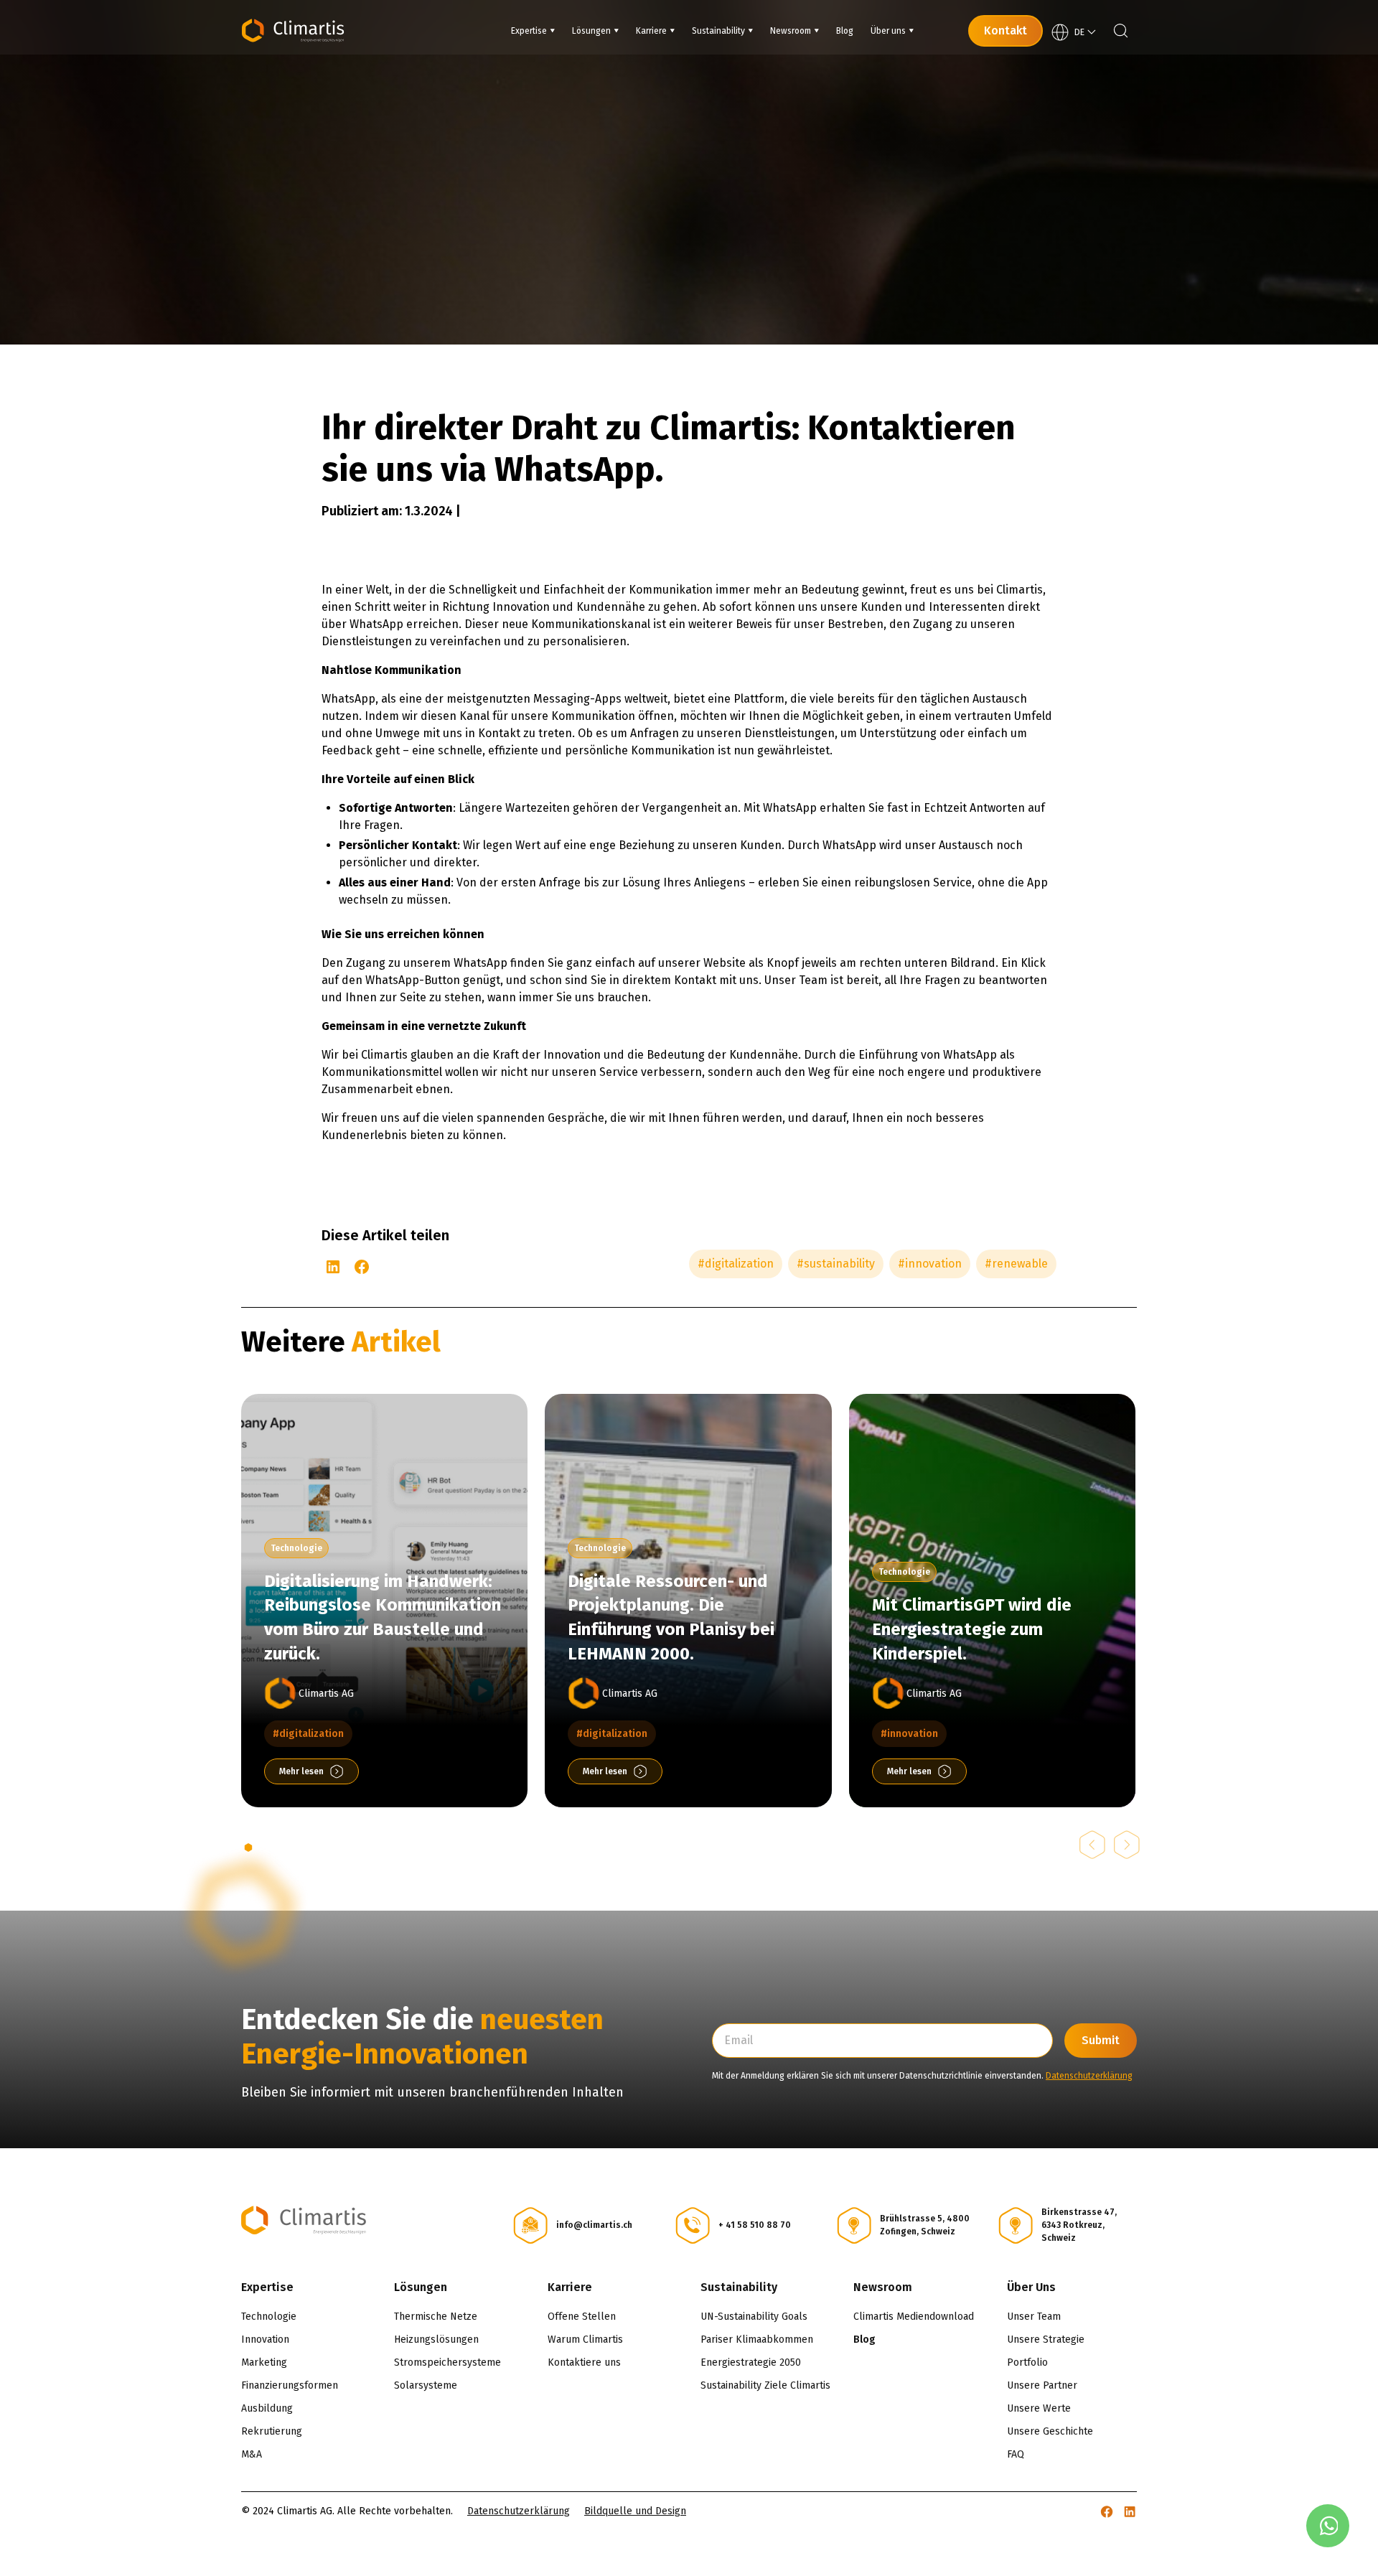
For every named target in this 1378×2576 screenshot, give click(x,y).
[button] (533, 31)
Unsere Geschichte (1050, 2431)
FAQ (1016, 2454)
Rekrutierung (272, 2431)
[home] (293, 31)
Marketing (264, 2362)
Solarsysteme (426, 2385)
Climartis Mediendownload (914, 2317)
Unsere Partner (1042, 2385)
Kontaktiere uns (584, 2362)
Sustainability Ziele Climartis (765, 2385)
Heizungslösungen (436, 2340)
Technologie (269, 2317)
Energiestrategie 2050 (751, 2362)
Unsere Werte (1039, 2408)
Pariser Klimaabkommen (757, 2340)
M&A (252, 2454)
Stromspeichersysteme (447, 2362)
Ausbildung (267, 2408)
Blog (864, 2340)
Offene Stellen (582, 2317)
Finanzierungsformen (290, 2385)
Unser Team (1034, 2317)
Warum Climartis (585, 2340)
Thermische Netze (436, 2317)
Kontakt (1006, 31)
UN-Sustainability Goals (754, 2317)
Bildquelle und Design (635, 2511)
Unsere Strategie (1046, 2340)
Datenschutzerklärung (1089, 2076)
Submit (1101, 2040)
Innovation (265, 2340)
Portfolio (1027, 2362)
